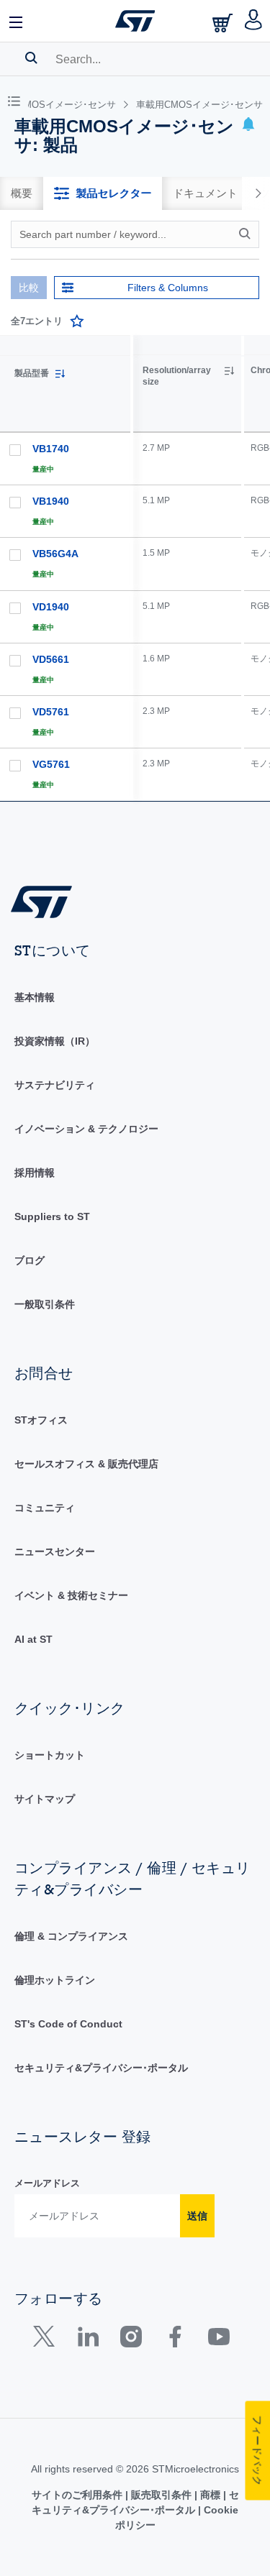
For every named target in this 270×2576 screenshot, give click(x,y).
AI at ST (33, 1639)
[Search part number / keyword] (247, 234)
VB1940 (51, 501)
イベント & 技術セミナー (71, 1595)
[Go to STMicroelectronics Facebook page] (175, 2340)
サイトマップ (45, 1799)
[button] (17, 21)
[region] (202, 568)
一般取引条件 (45, 1304)
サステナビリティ (55, 1085)
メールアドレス (47, 2183)
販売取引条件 (161, 2495)
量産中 (43, 469)
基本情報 (35, 997)
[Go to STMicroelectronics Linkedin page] (87, 2340)
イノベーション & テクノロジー (86, 1129)
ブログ (30, 1260)
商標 (210, 2495)
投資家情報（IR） (55, 1041)
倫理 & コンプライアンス (71, 1936)
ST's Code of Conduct (68, 2024)
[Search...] (31, 58)
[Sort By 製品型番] (60, 374)
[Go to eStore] (224, 23)
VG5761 (51, 764)
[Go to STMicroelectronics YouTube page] (219, 2340)
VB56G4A (55, 554)
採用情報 (35, 1173)
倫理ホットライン (55, 1980)
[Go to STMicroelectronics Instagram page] (131, 2340)
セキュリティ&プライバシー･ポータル (101, 2068)
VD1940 (51, 607)
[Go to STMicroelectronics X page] (47, 2340)
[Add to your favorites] (77, 321)
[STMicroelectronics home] (135, 21)
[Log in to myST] (254, 21)
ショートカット (50, 1755)
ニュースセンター (55, 1551)
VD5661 (51, 659)
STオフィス (41, 1420)
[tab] (22, 193)
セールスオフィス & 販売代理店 (86, 1464)
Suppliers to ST (52, 1216)
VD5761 (51, 712)
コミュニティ (45, 1508)
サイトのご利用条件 (78, 2495)
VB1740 (51, 449)
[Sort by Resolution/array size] (229, 371)
